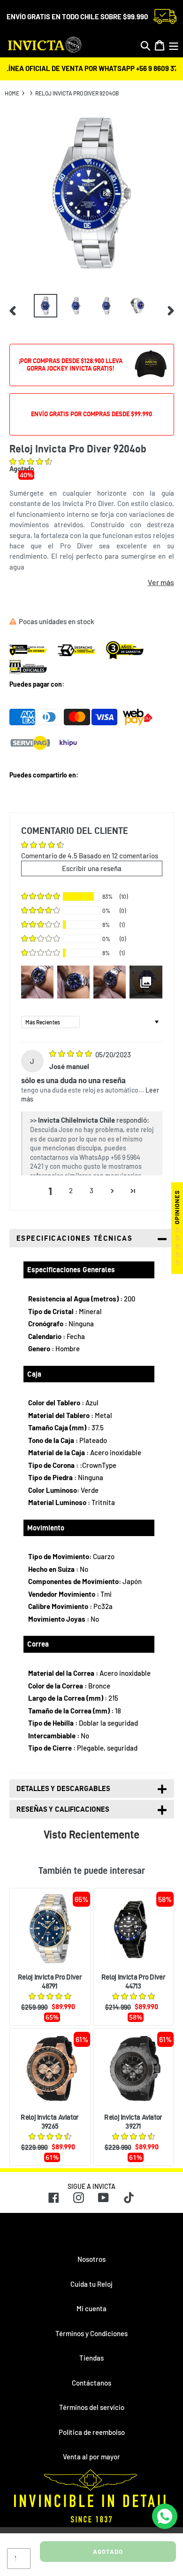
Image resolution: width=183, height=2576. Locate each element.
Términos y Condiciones (91, 2333)
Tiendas (91, 2358)
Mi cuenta (91, 2308)
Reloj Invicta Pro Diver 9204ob (77, 93)
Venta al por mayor (91, 2457)
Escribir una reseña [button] (92, 868)
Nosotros (91, 2259)
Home (12, 93)
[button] (31, 462)
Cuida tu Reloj (91, 2284)
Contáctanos (91, 2383)
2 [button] (71, 1190)
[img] (71, 1054)
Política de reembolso (92, 2432)
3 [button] (91, 1190)
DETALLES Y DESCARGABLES (63, 1788)
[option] (46, 306)
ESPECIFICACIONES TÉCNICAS (75, 1238)
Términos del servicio (92, 2407)
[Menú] (174, 45)
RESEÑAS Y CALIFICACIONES (63, 1809)
